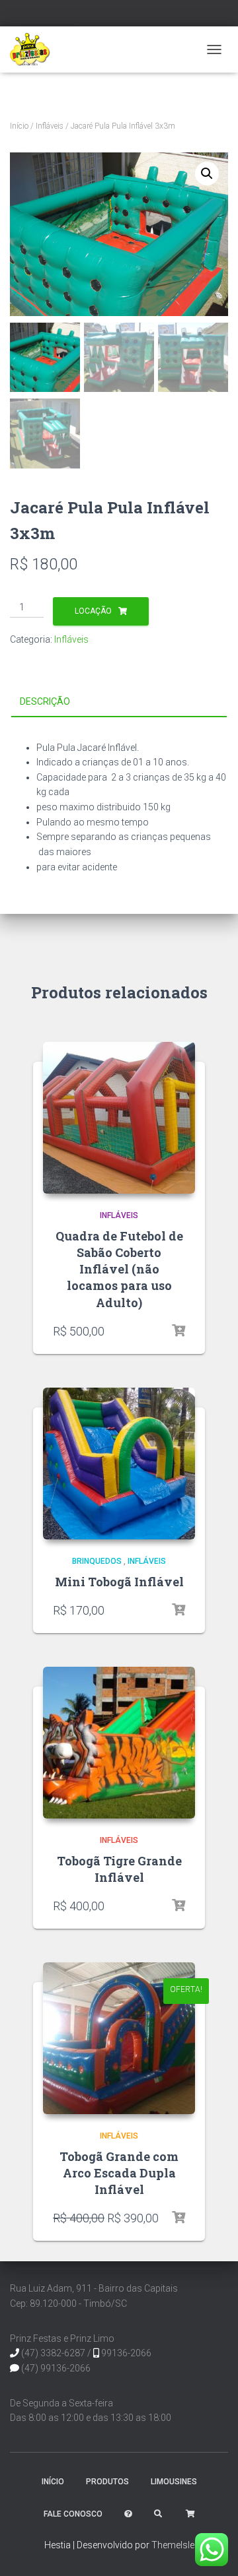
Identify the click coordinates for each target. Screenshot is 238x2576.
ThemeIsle (173, 2545)
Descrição (45, 701)
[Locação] (178, 1331)
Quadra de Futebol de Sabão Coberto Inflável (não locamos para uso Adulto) (119, 1269)
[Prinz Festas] (35, 49)
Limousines (174, 2482)
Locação (93, 611)
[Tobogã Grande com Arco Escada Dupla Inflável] (119, 2038)
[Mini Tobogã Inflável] (119, 1464)
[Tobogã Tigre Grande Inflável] (119, 1743)
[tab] (119, 702)
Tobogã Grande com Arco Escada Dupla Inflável (119, 2173)
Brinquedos (97, 1561)
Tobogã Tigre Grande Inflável (119, 1869)
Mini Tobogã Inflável (119, 1582)
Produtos (107, 2482)
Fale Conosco (73, 2514)
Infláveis (50, 126)
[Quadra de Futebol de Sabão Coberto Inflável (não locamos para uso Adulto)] (119, 1118)
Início (19, 126)
